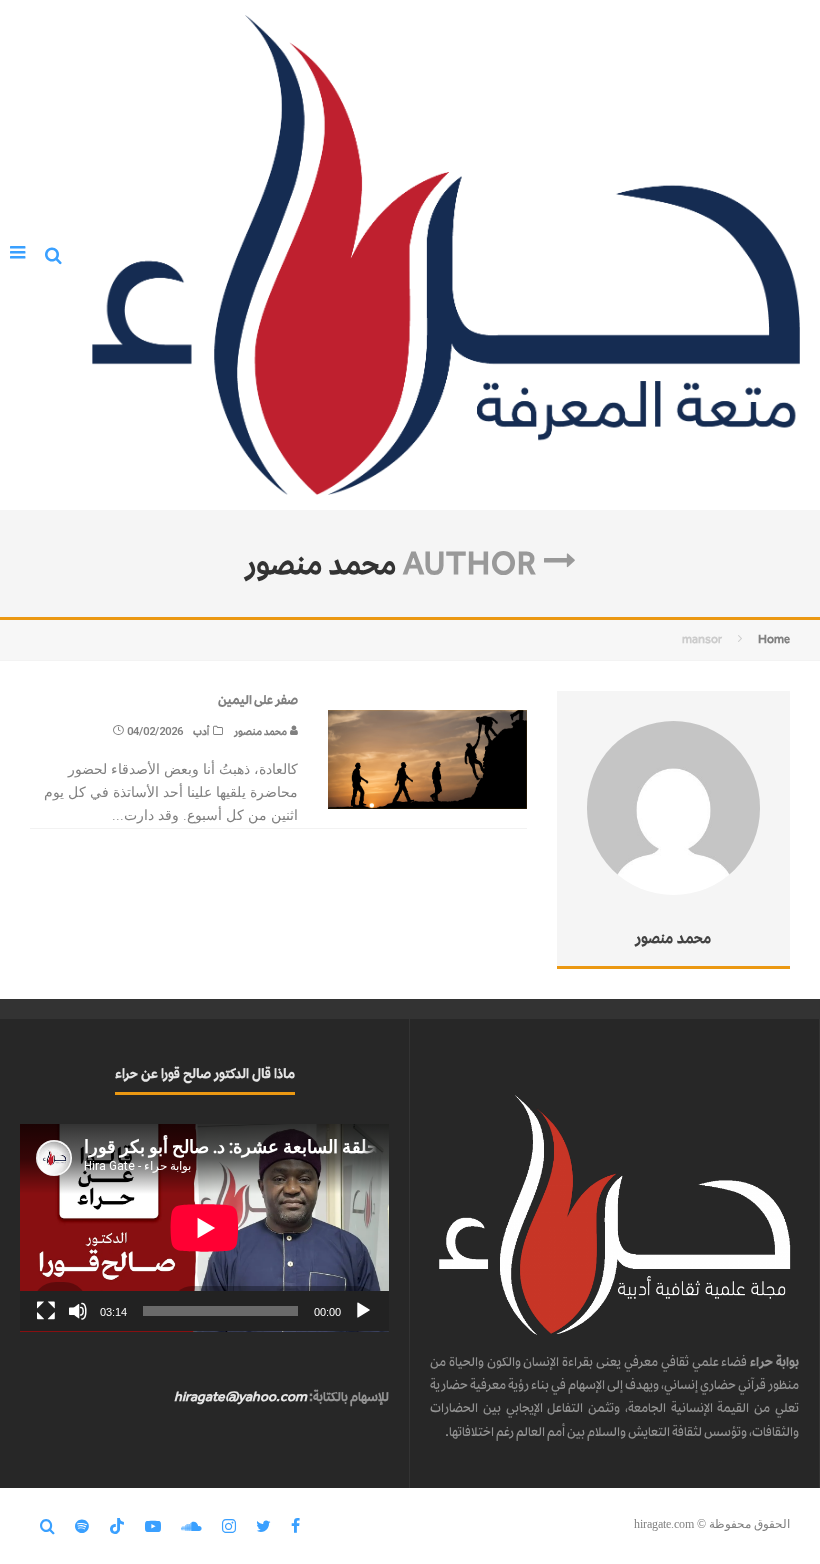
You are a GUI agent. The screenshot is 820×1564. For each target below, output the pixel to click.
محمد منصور (261, 731)
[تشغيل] (363, 1311)
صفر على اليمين (258, 699)
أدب (201, 731)
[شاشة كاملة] (46, 1311)
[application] (204, 1228)
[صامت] (78, 1311)
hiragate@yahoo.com (240, 1396)
